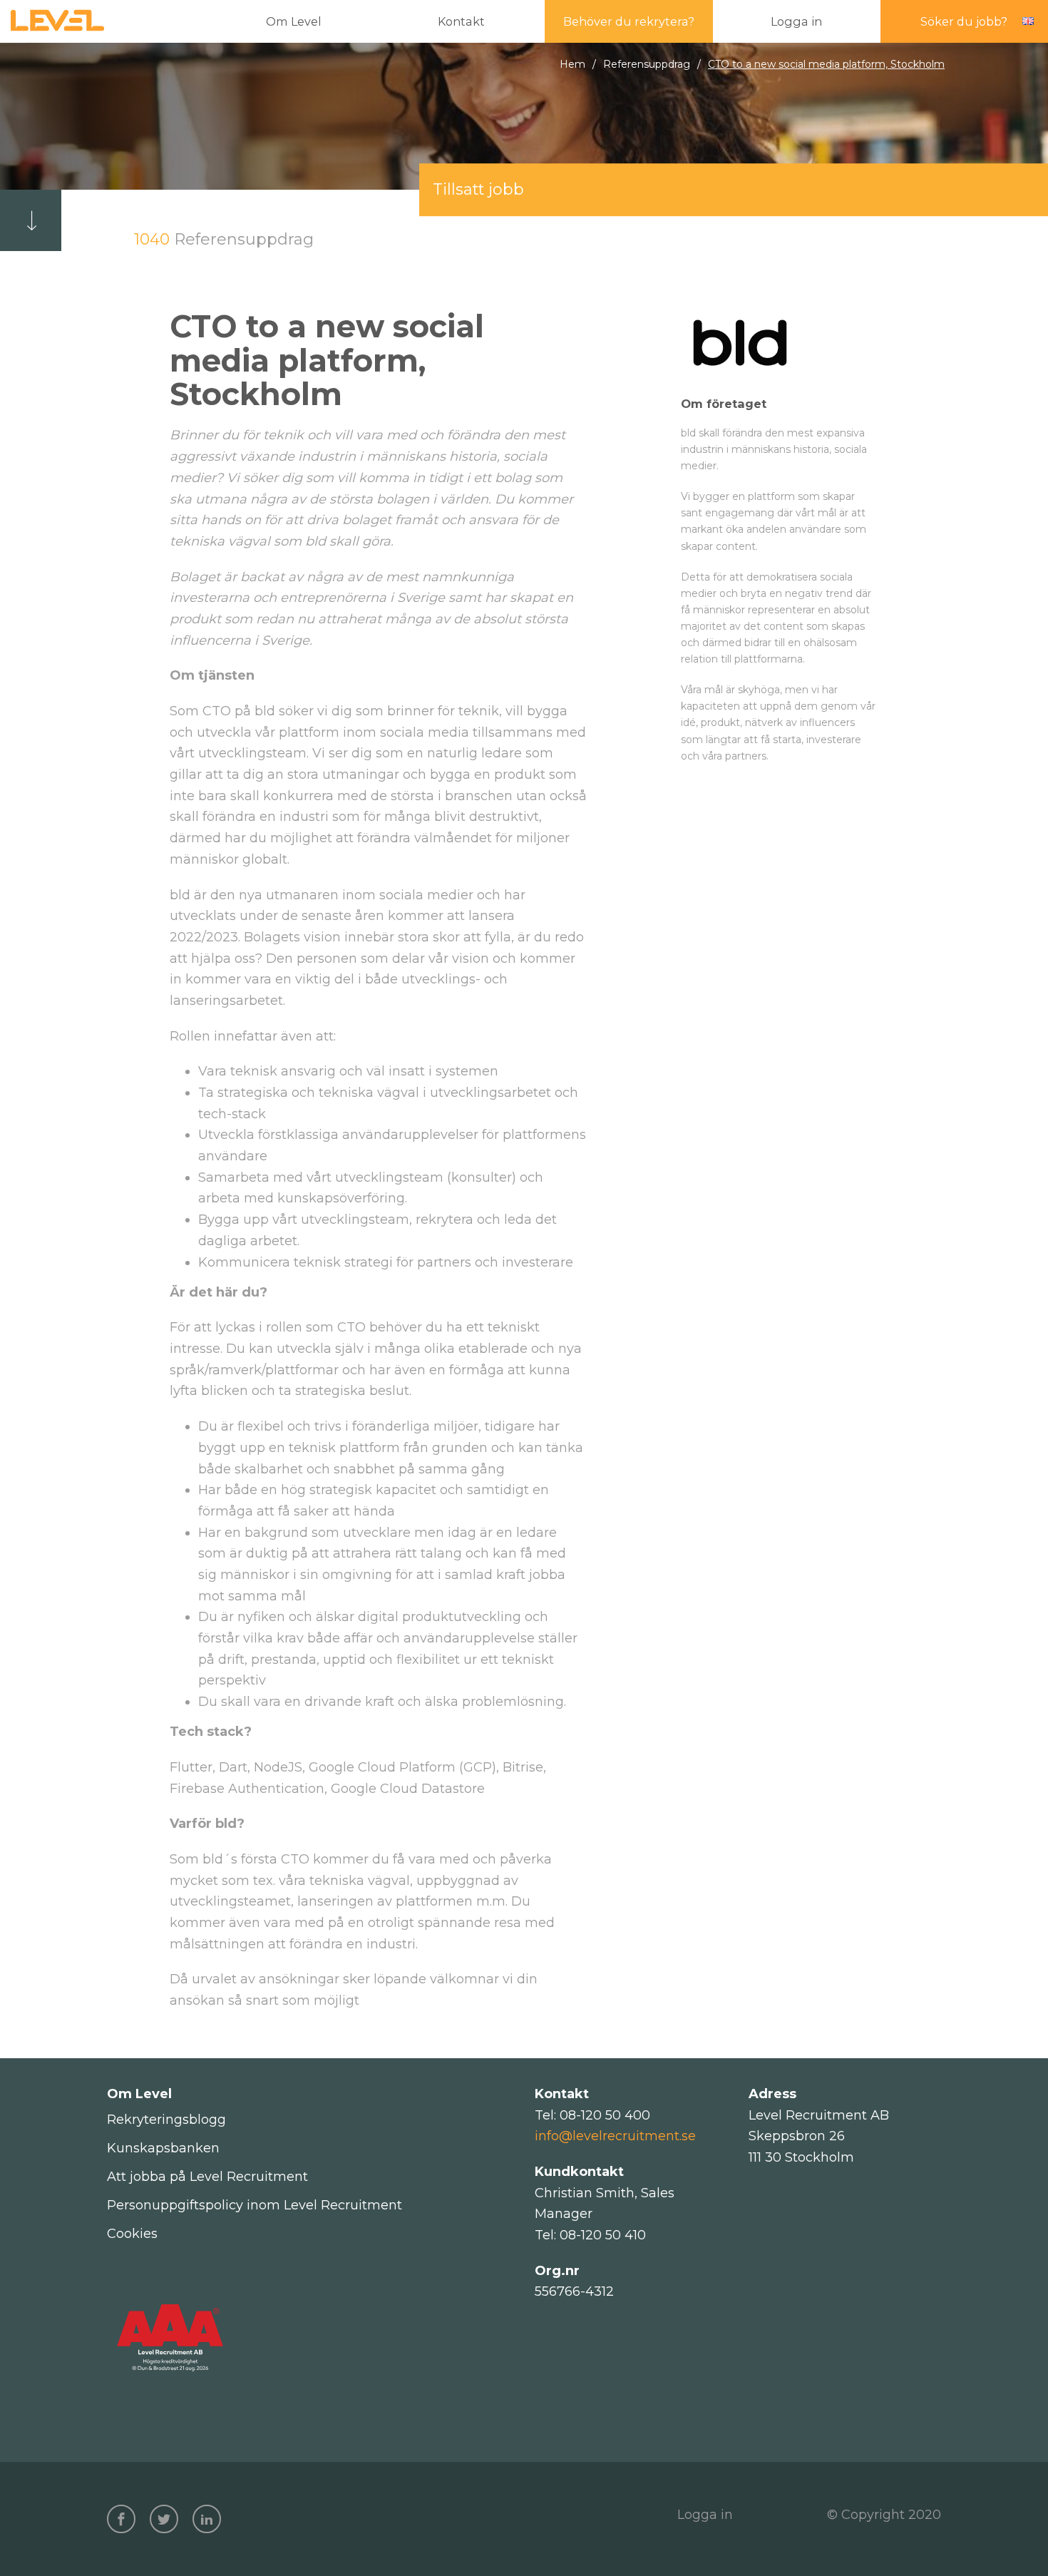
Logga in (705, 2515)
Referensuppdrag (647, 64)
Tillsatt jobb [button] (478, 189)
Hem (572, 64)
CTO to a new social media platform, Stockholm (826, 64)
